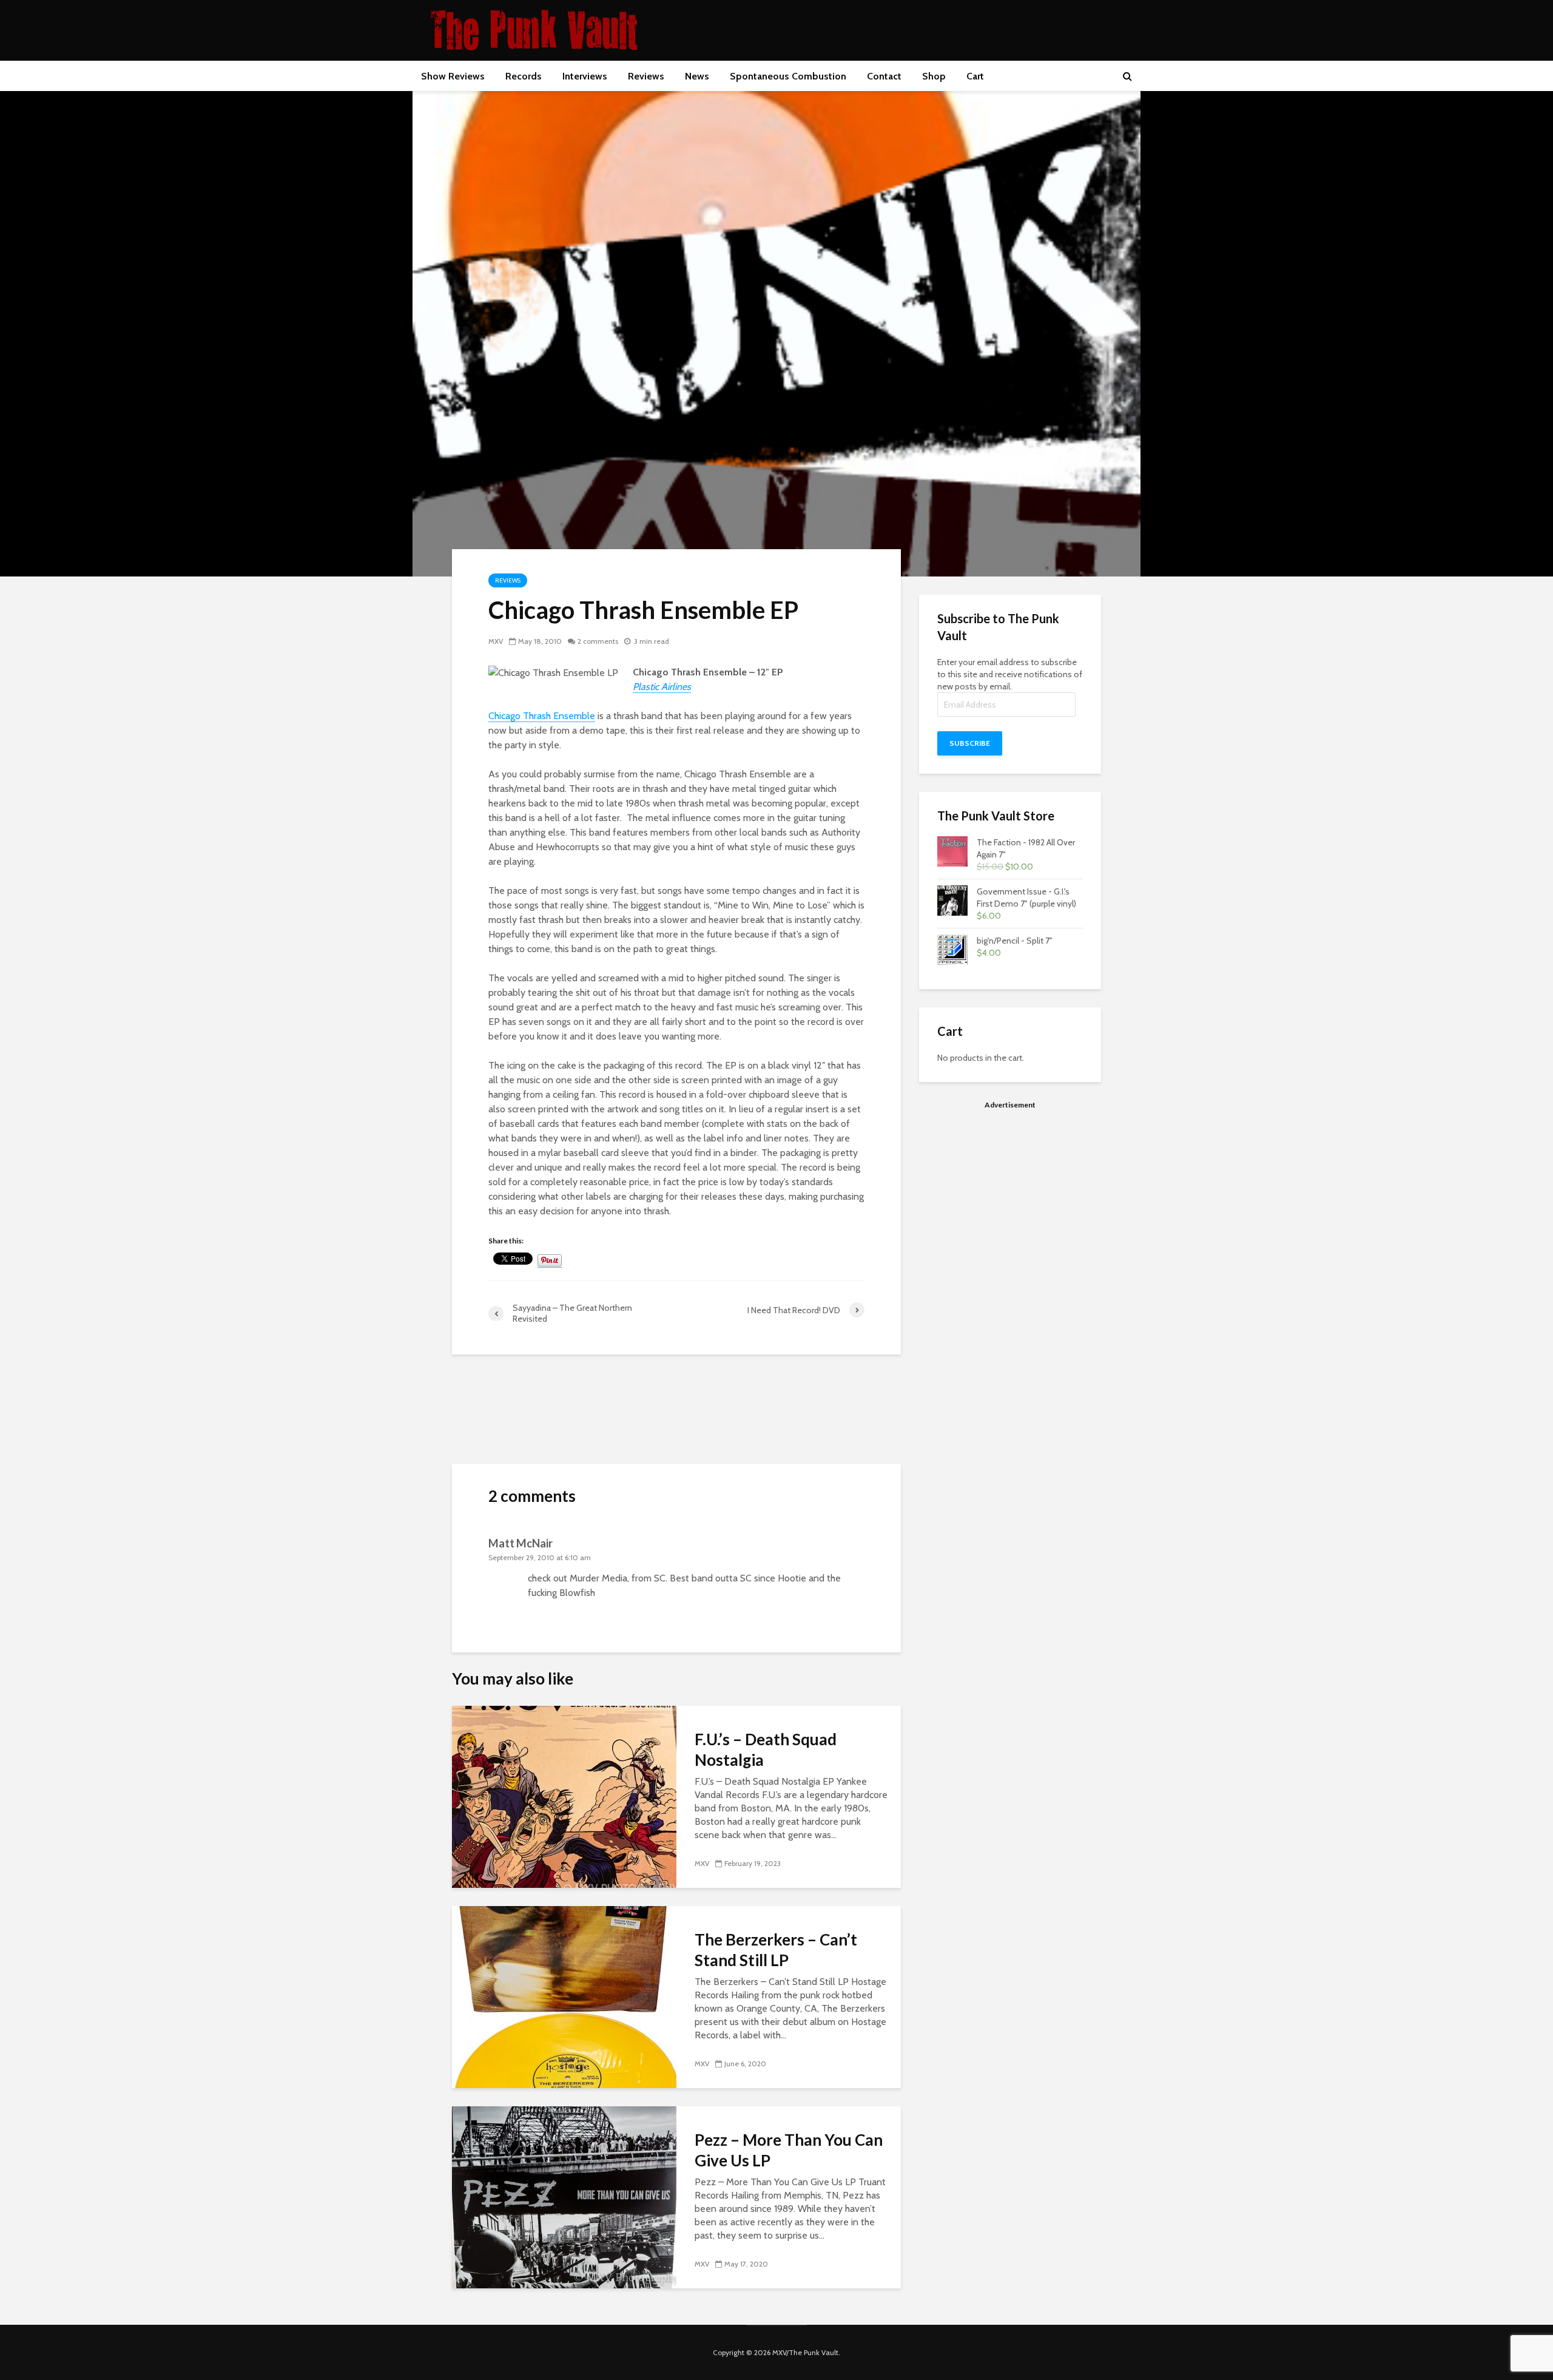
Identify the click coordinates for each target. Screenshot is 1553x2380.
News (697, 76)
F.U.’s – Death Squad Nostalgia (766, 1750)
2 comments (598, 641)
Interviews (585, 76)
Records (524, 76)
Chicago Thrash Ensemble (542, 716)
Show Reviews (453, 76)
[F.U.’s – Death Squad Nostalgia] (564, 1796)
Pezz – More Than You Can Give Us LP (789, 2150)
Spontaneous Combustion (788, 76)
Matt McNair (520, 1543)
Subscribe (970, 743)
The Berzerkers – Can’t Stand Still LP (776, 1950)
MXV (496, 641)
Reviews (646, 76)
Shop (934, 76)
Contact (884, 76)
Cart (975, 76)
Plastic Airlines (662, 687)
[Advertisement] (1010, 1202)
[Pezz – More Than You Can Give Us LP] (564, 2196)
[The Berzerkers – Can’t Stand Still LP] (564, 1996)
